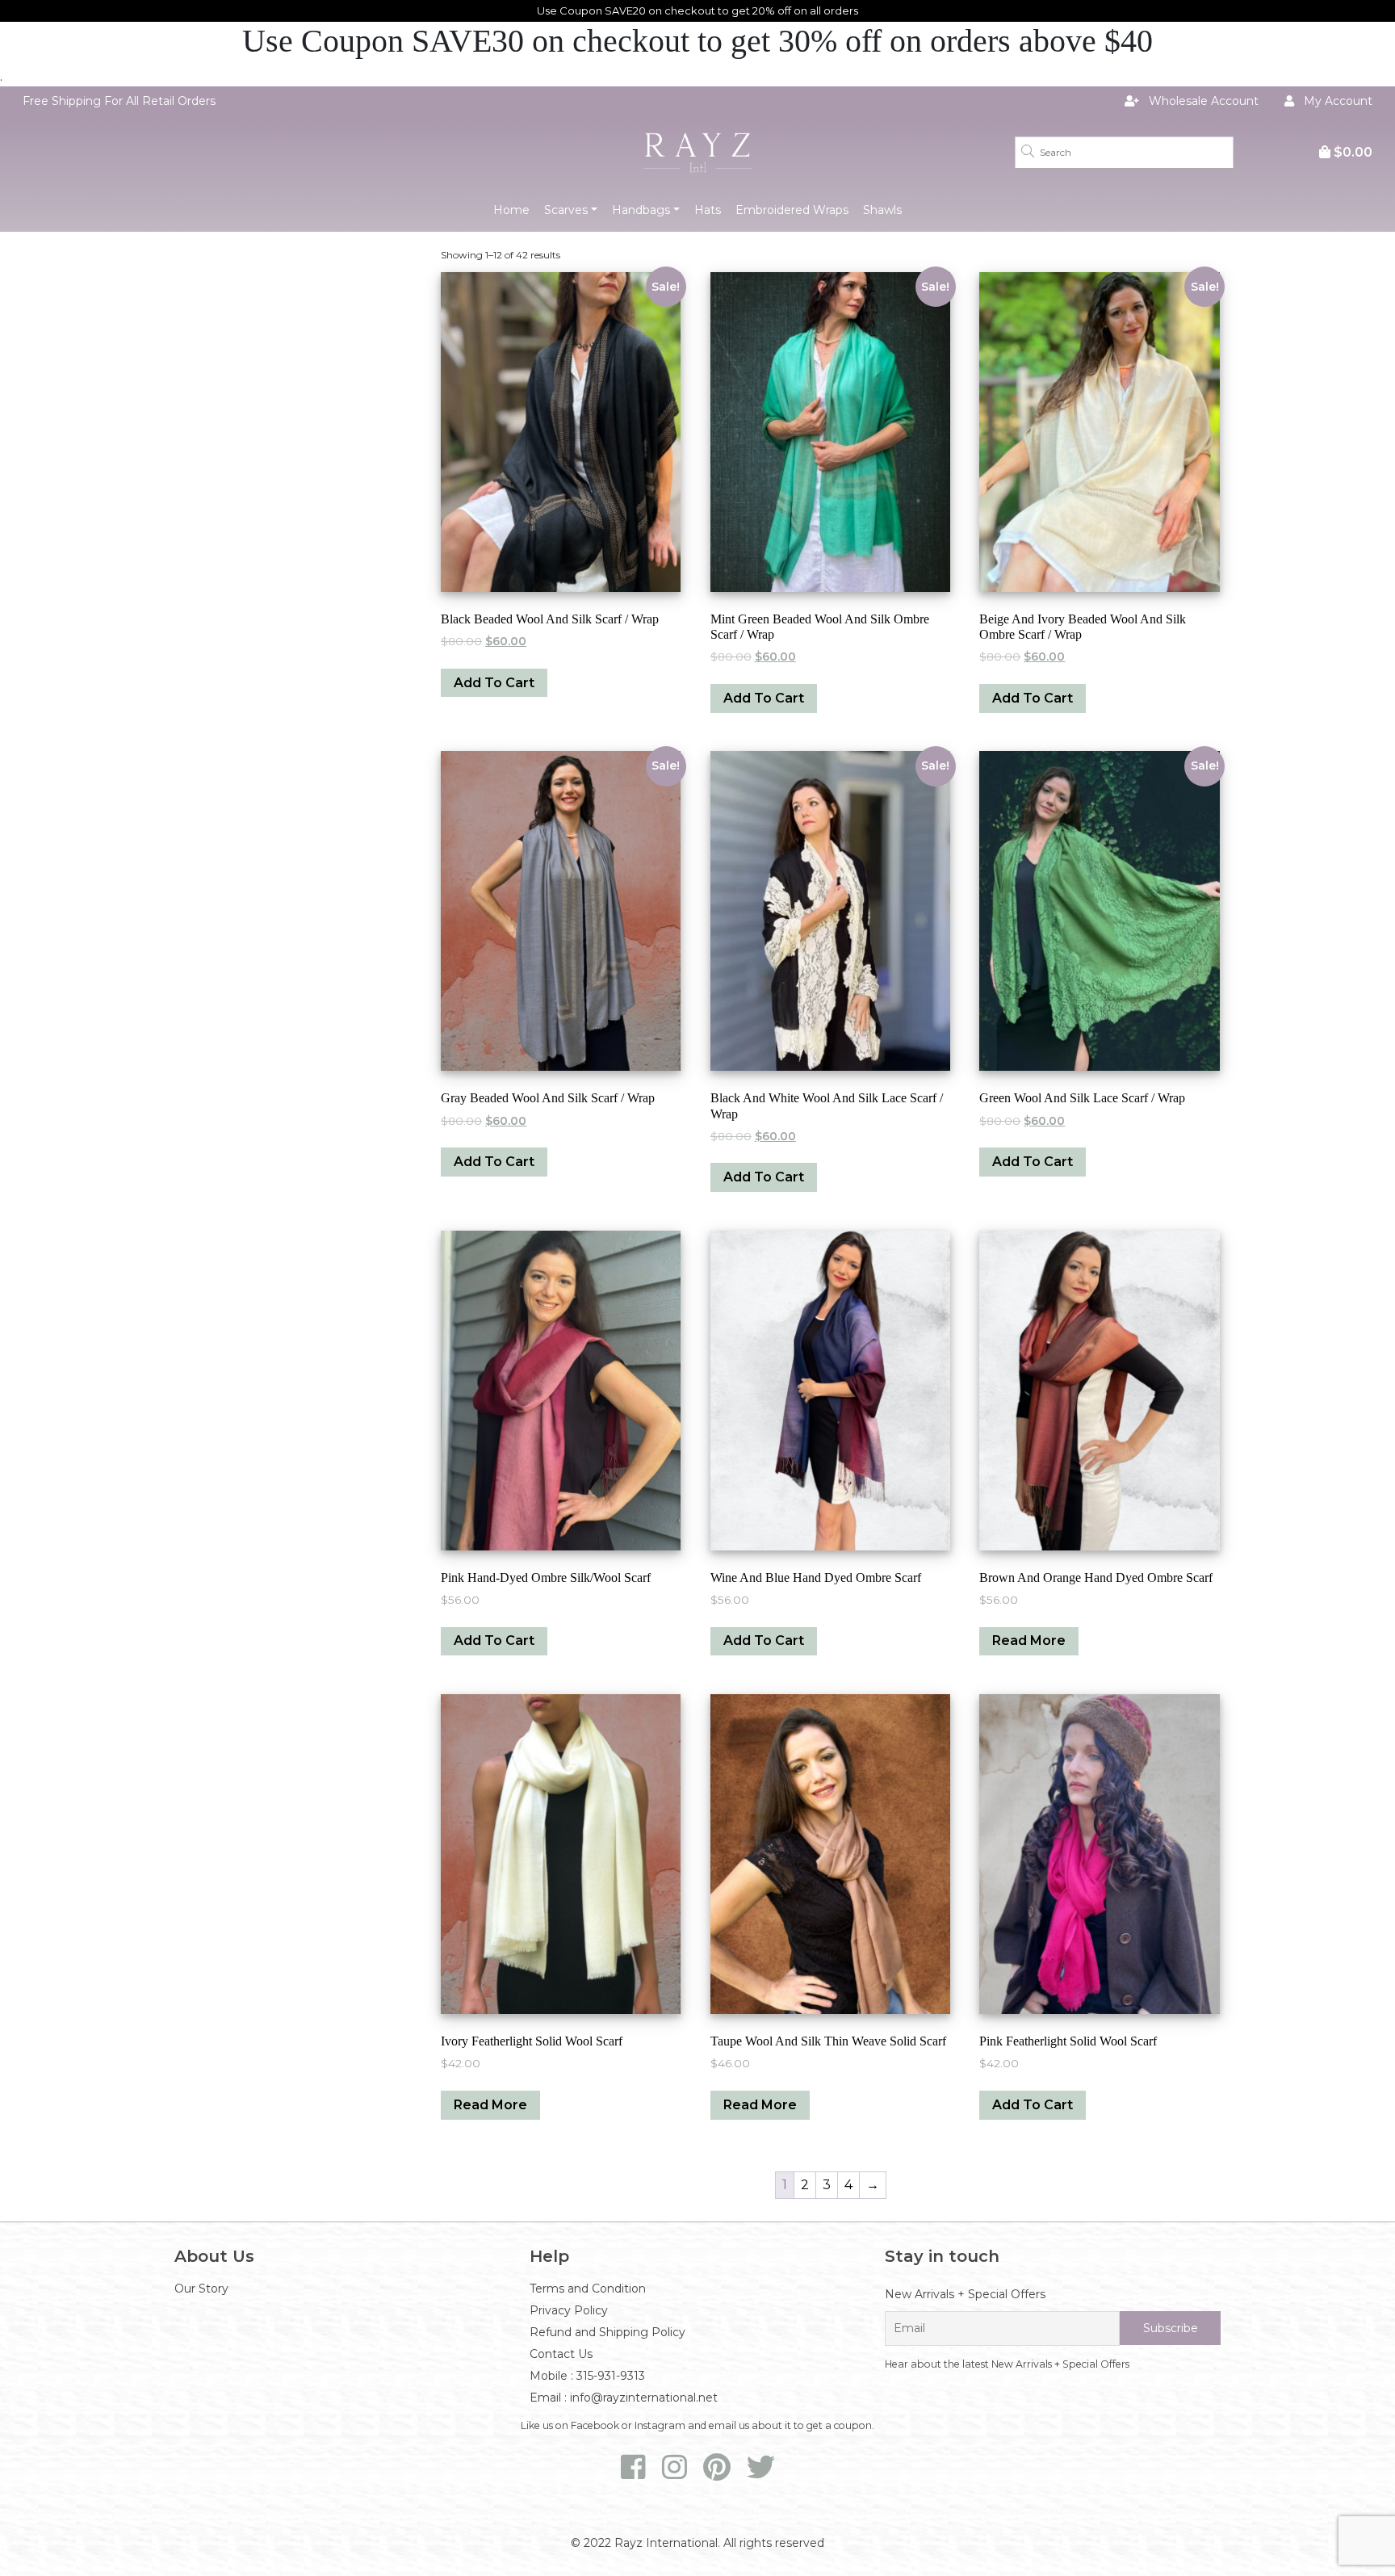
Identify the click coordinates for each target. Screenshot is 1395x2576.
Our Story (201, 2289)
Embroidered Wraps (792, 210)
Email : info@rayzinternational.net (624, 2398)
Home (511, 210)
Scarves (566, 210)
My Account (1336, 101)
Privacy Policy (569, 2310)
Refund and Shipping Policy (607, 2332)
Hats (708, 210)
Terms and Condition (588, 2289)
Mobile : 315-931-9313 (587, 2376)
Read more (1029, 1640)
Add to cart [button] (494, 683)
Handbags (641, 210)
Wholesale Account (1202, 101)
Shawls (882, 210)
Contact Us (561, 2354)
